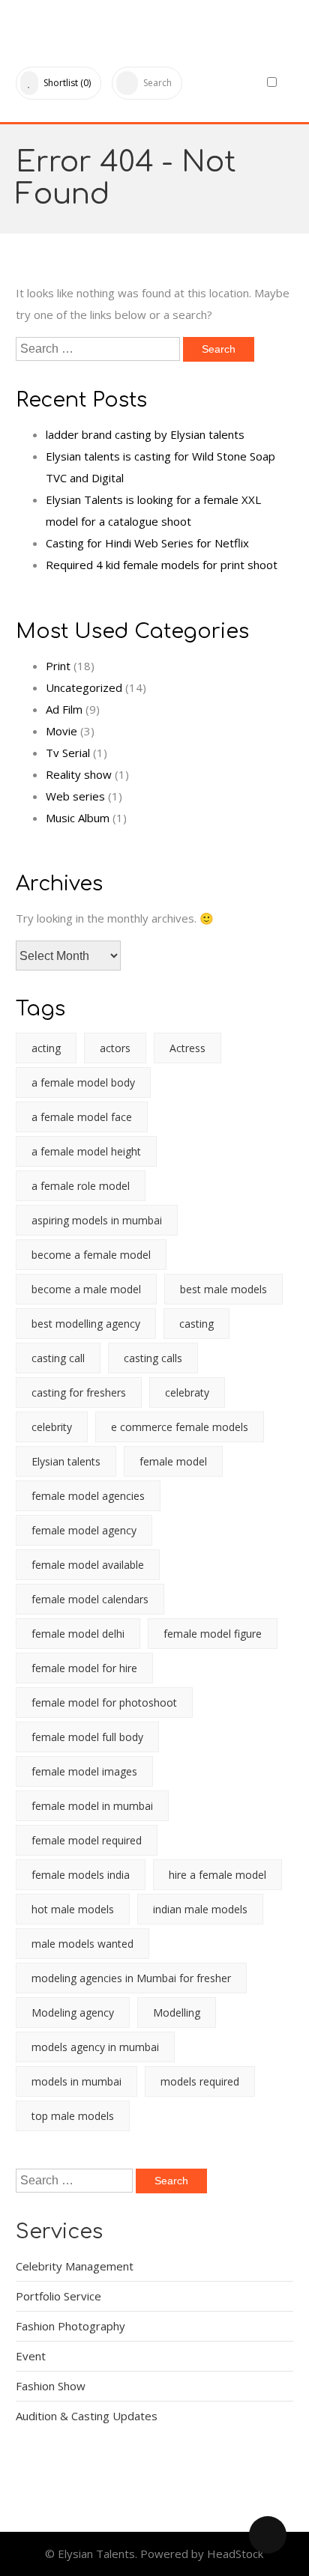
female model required (87, 1840)
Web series (75, 796)
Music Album (78, 818)
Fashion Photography (70, 2326)
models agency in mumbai (95, 2047)
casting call (58, 1358)
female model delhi (78, 1634)
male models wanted (82, 1944)
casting (196, 1324)
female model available (88, 1565)
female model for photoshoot (104, 1702)
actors (115, 1048)
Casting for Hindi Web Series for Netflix (147, 543)
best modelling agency (86, 1324)
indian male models (200, 1909)
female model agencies (88, 1496)
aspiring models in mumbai (97, 1220)
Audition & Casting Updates (87, 2416)
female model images (84, 1771)
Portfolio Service (58, 2296)
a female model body (83, 1082)
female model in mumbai (92, 1806)
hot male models (73, 1909)
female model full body (87, 1737)
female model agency (84, 1530)
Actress (187, 1048)
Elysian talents (66, 1461)
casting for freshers (79, 1392)
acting (46, 1048)
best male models (223, 1289)
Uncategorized (84, 687)
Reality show (79, 774)
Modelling (177, 2012)
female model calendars (90, 1599)
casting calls (153, 1358)
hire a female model (217, 1875)
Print (58, 666)
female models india (81, 1875)
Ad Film (64, 709)
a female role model (81, 1186)
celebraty (187, 1392)
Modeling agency (73, 2012)
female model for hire (84, 1668)
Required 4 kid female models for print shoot (162, 565)
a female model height (86, 1151)
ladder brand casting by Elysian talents (145, 434)
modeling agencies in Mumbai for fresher (131, 1978)
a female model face (82, 1117)
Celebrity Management (75, 2266)
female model (173, 1461)
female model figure (213, 1634)
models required (200, 2081)
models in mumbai (76, 2081)
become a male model (86, 1289)
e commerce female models (180, 1427)
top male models (73, 2116)
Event (31, 2356)
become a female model (91, 1255)
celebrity (52, 1427)
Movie (61, 731)
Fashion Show (51, 2386)
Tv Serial (68, 753)
